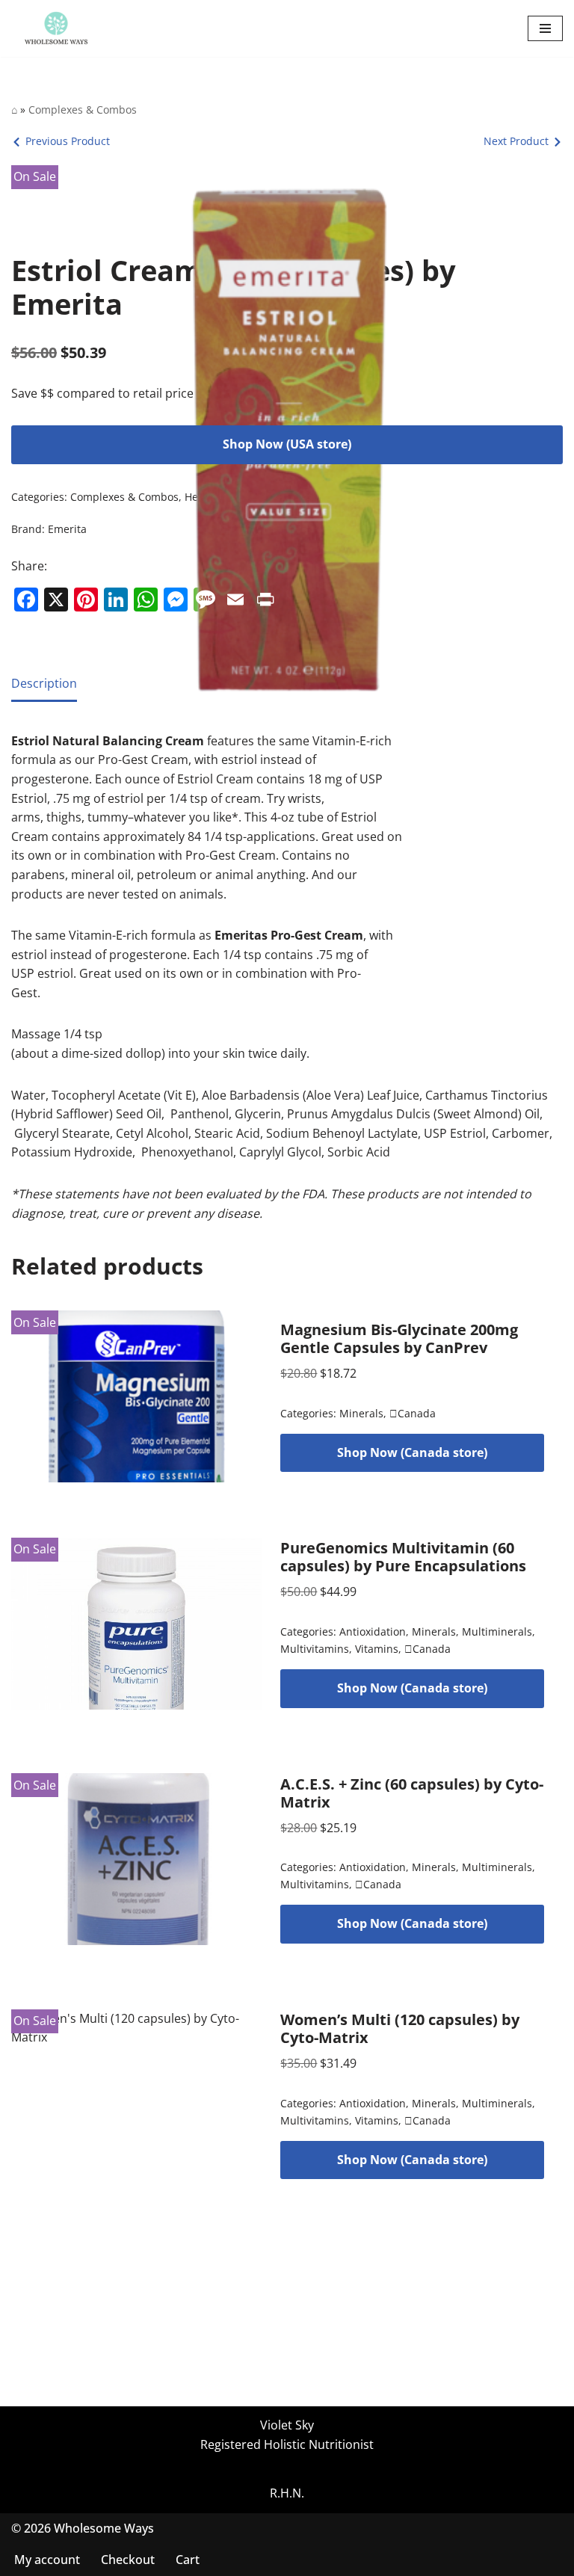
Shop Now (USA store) (287, 444)
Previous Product (68, 141)
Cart (188, 2560)
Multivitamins (315, 1649)
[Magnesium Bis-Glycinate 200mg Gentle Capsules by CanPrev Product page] (137, 1396)
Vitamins (377, 1649)
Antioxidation (373, 1631)
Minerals (361, 1413)
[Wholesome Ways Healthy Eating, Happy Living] (56, 28)
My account (47, 2560)
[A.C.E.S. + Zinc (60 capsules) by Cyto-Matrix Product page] (137, 1859)
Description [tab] (44, 683)
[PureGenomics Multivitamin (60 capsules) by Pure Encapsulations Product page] (137, 1624)
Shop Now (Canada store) (412, 1452)
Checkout (128, 2560)
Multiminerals (497, 1631)
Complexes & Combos (83, 110)
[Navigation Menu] (545, 28)
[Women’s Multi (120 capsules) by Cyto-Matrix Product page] (137, 2095)
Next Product (516, 141)
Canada (413, 1413)
